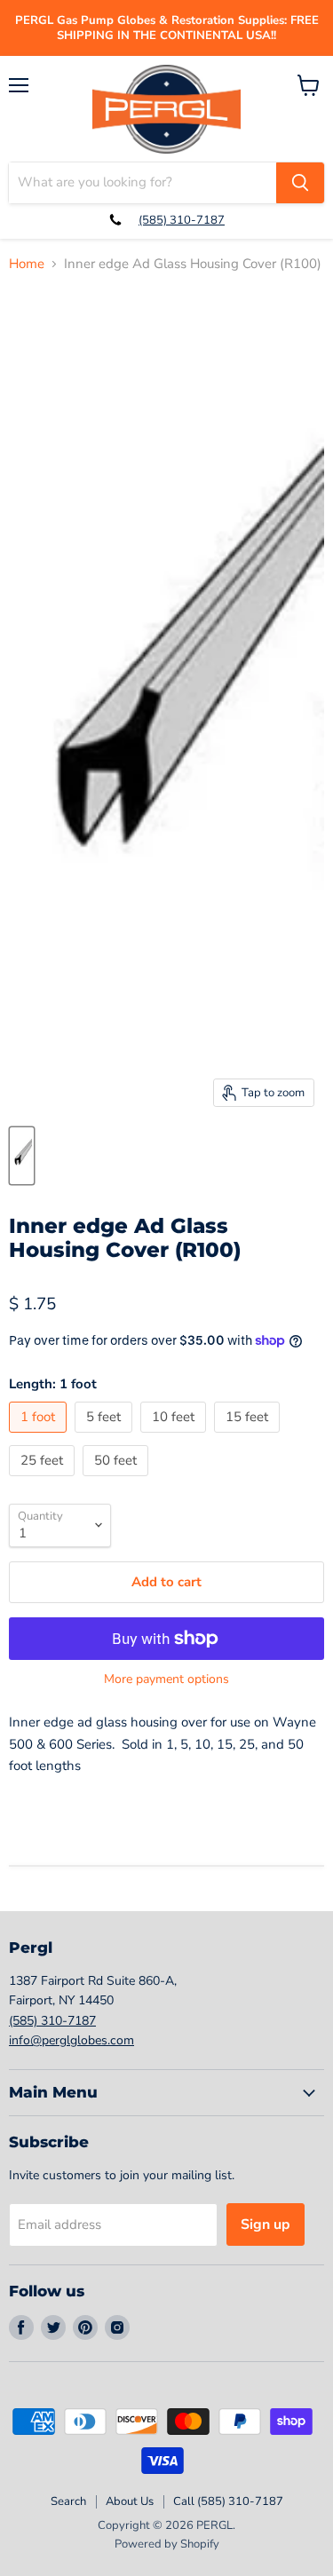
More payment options (166, 1679)
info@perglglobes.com (71, 2040)
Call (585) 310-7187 (228, 2501)
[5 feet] (106, 1437)
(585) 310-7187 (182, 220)
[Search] (300, 183)
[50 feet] (118, 1481)
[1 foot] (40, 1437)
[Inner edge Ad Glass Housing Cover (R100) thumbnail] (22, 1156)
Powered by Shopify (167, 2544)
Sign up (266, 2224)
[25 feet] (44, 1481)
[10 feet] (175, 1437)
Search (68, 2501)
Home (27, 264)
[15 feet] (249, 1437)
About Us (130, 2501)
